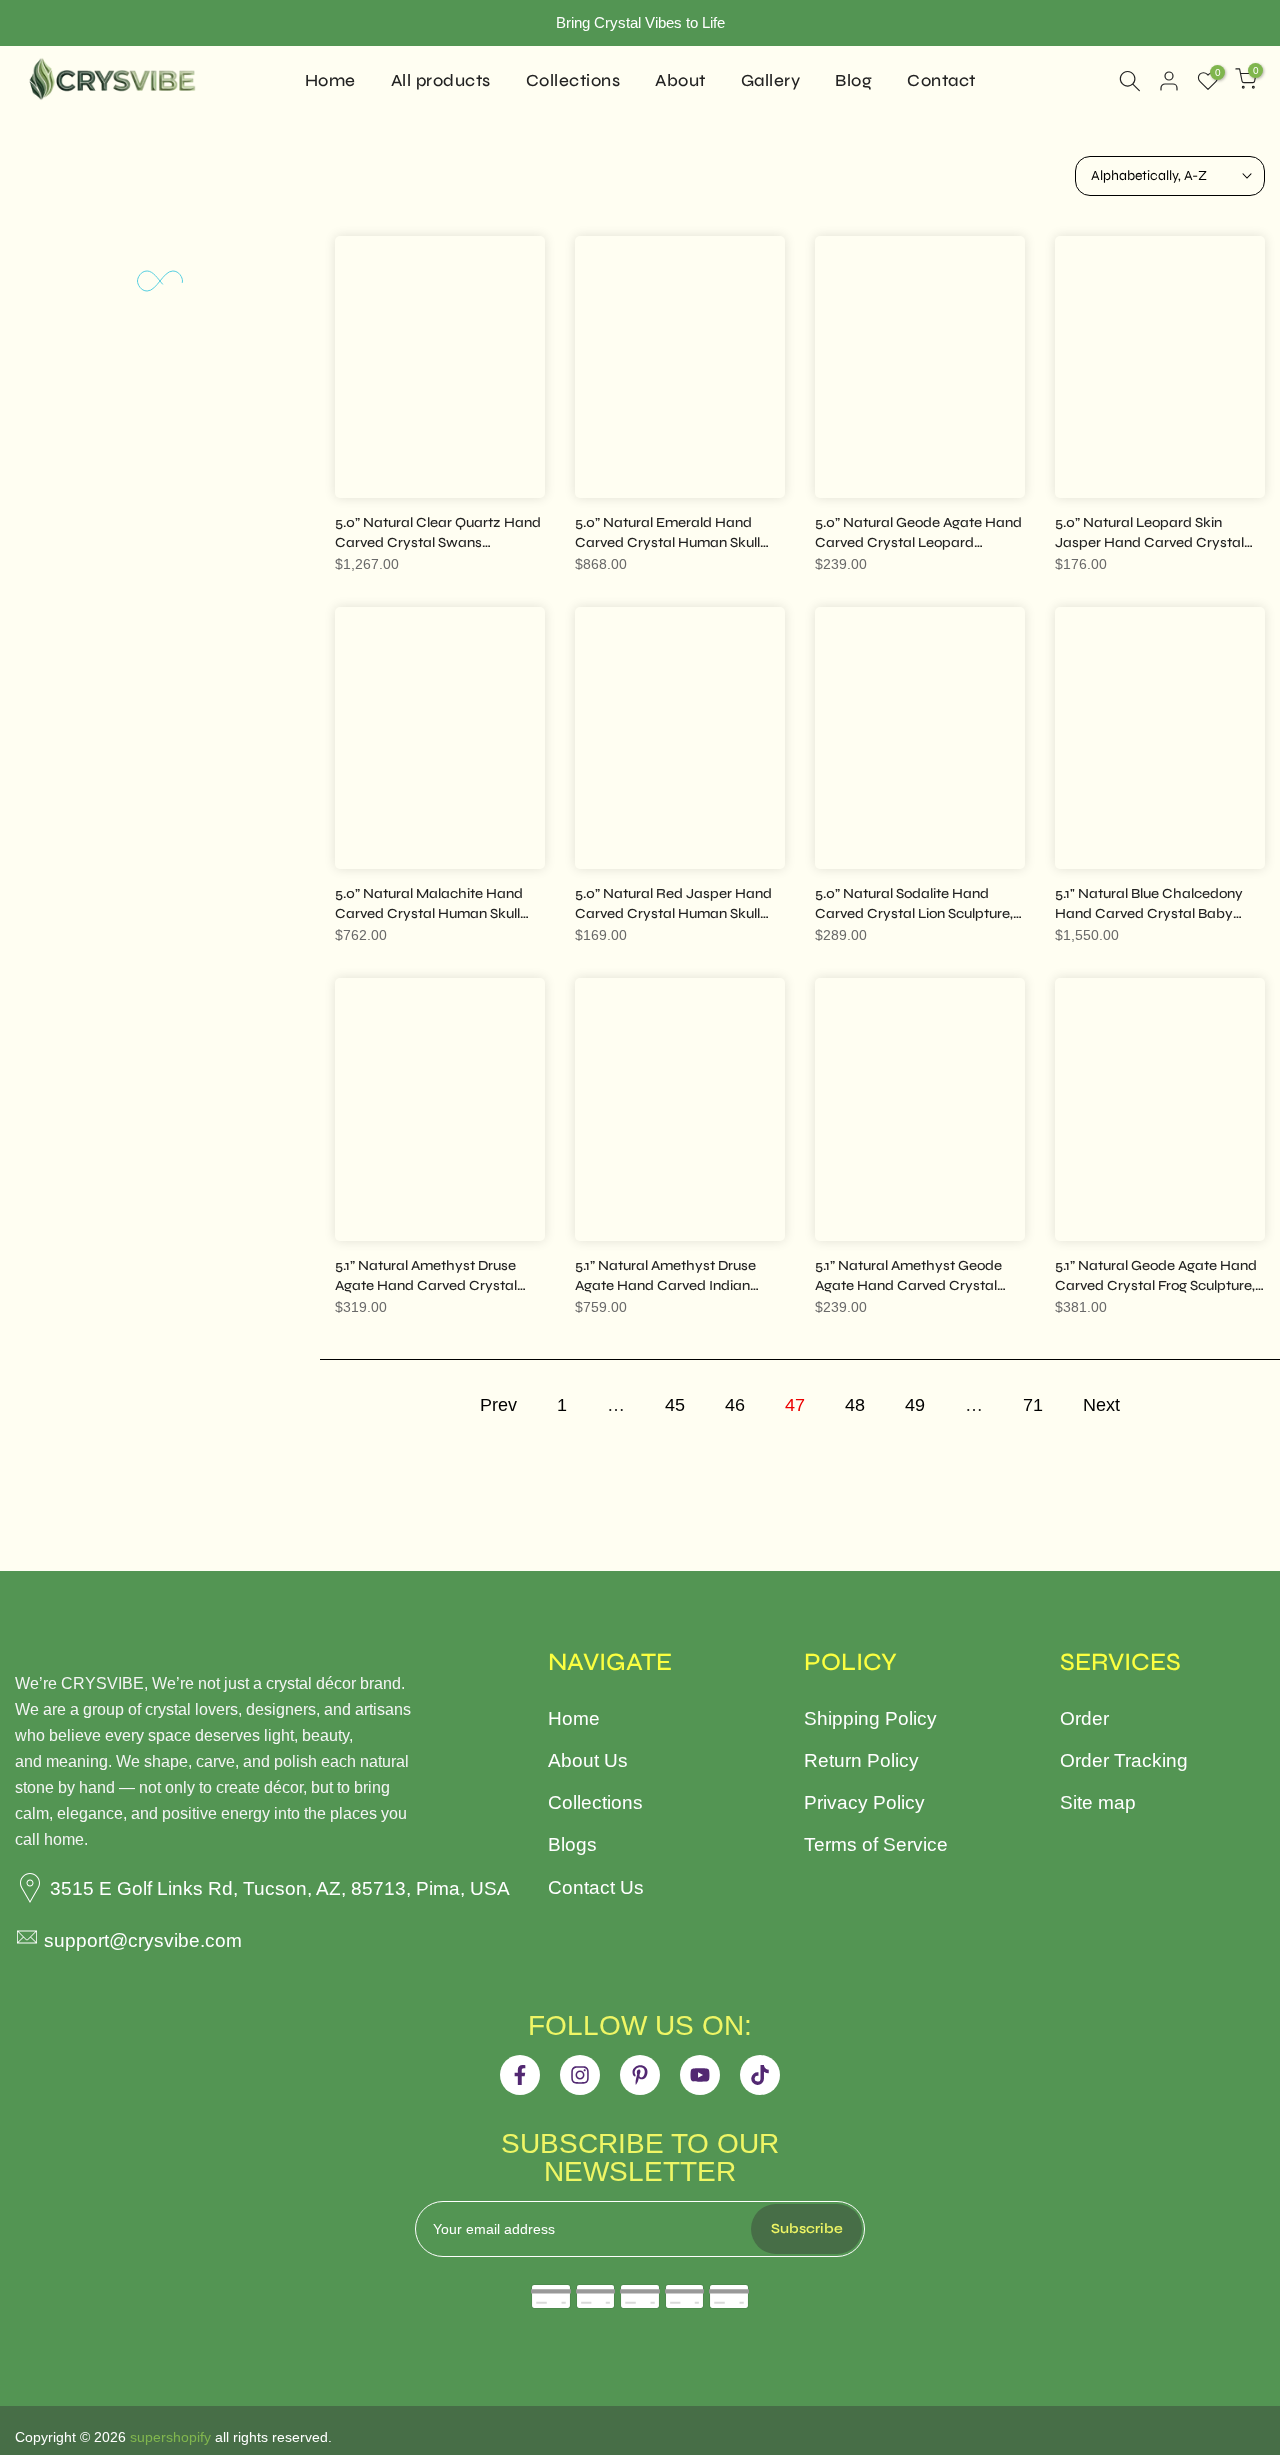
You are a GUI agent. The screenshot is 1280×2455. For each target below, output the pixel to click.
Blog (853, 80)
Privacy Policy (864, 1802)
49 (915, 1405)
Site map (1098, 1802)
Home (330, 80)
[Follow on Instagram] (580, 2075)
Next (1101, 1405)
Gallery (771, 80)
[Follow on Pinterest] (640, 2075)
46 (735, 1405)
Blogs (572, 1844)
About (680, 80)
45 (675, 1405)
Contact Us (596, 1887)
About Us (588, 1760)
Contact (941, 80)
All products (441, 80)
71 (1033, 1405)
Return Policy (861, 1760)
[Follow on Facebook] (520, 2075)
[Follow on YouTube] (700, 2075)
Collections (573, 80)
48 (855, 1405)
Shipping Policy (870, 1718)
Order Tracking (1124, 1760)
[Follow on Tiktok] (760, 2075)
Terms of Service (876, 1844)
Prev (498, 1405)
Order (1084, 1718)
